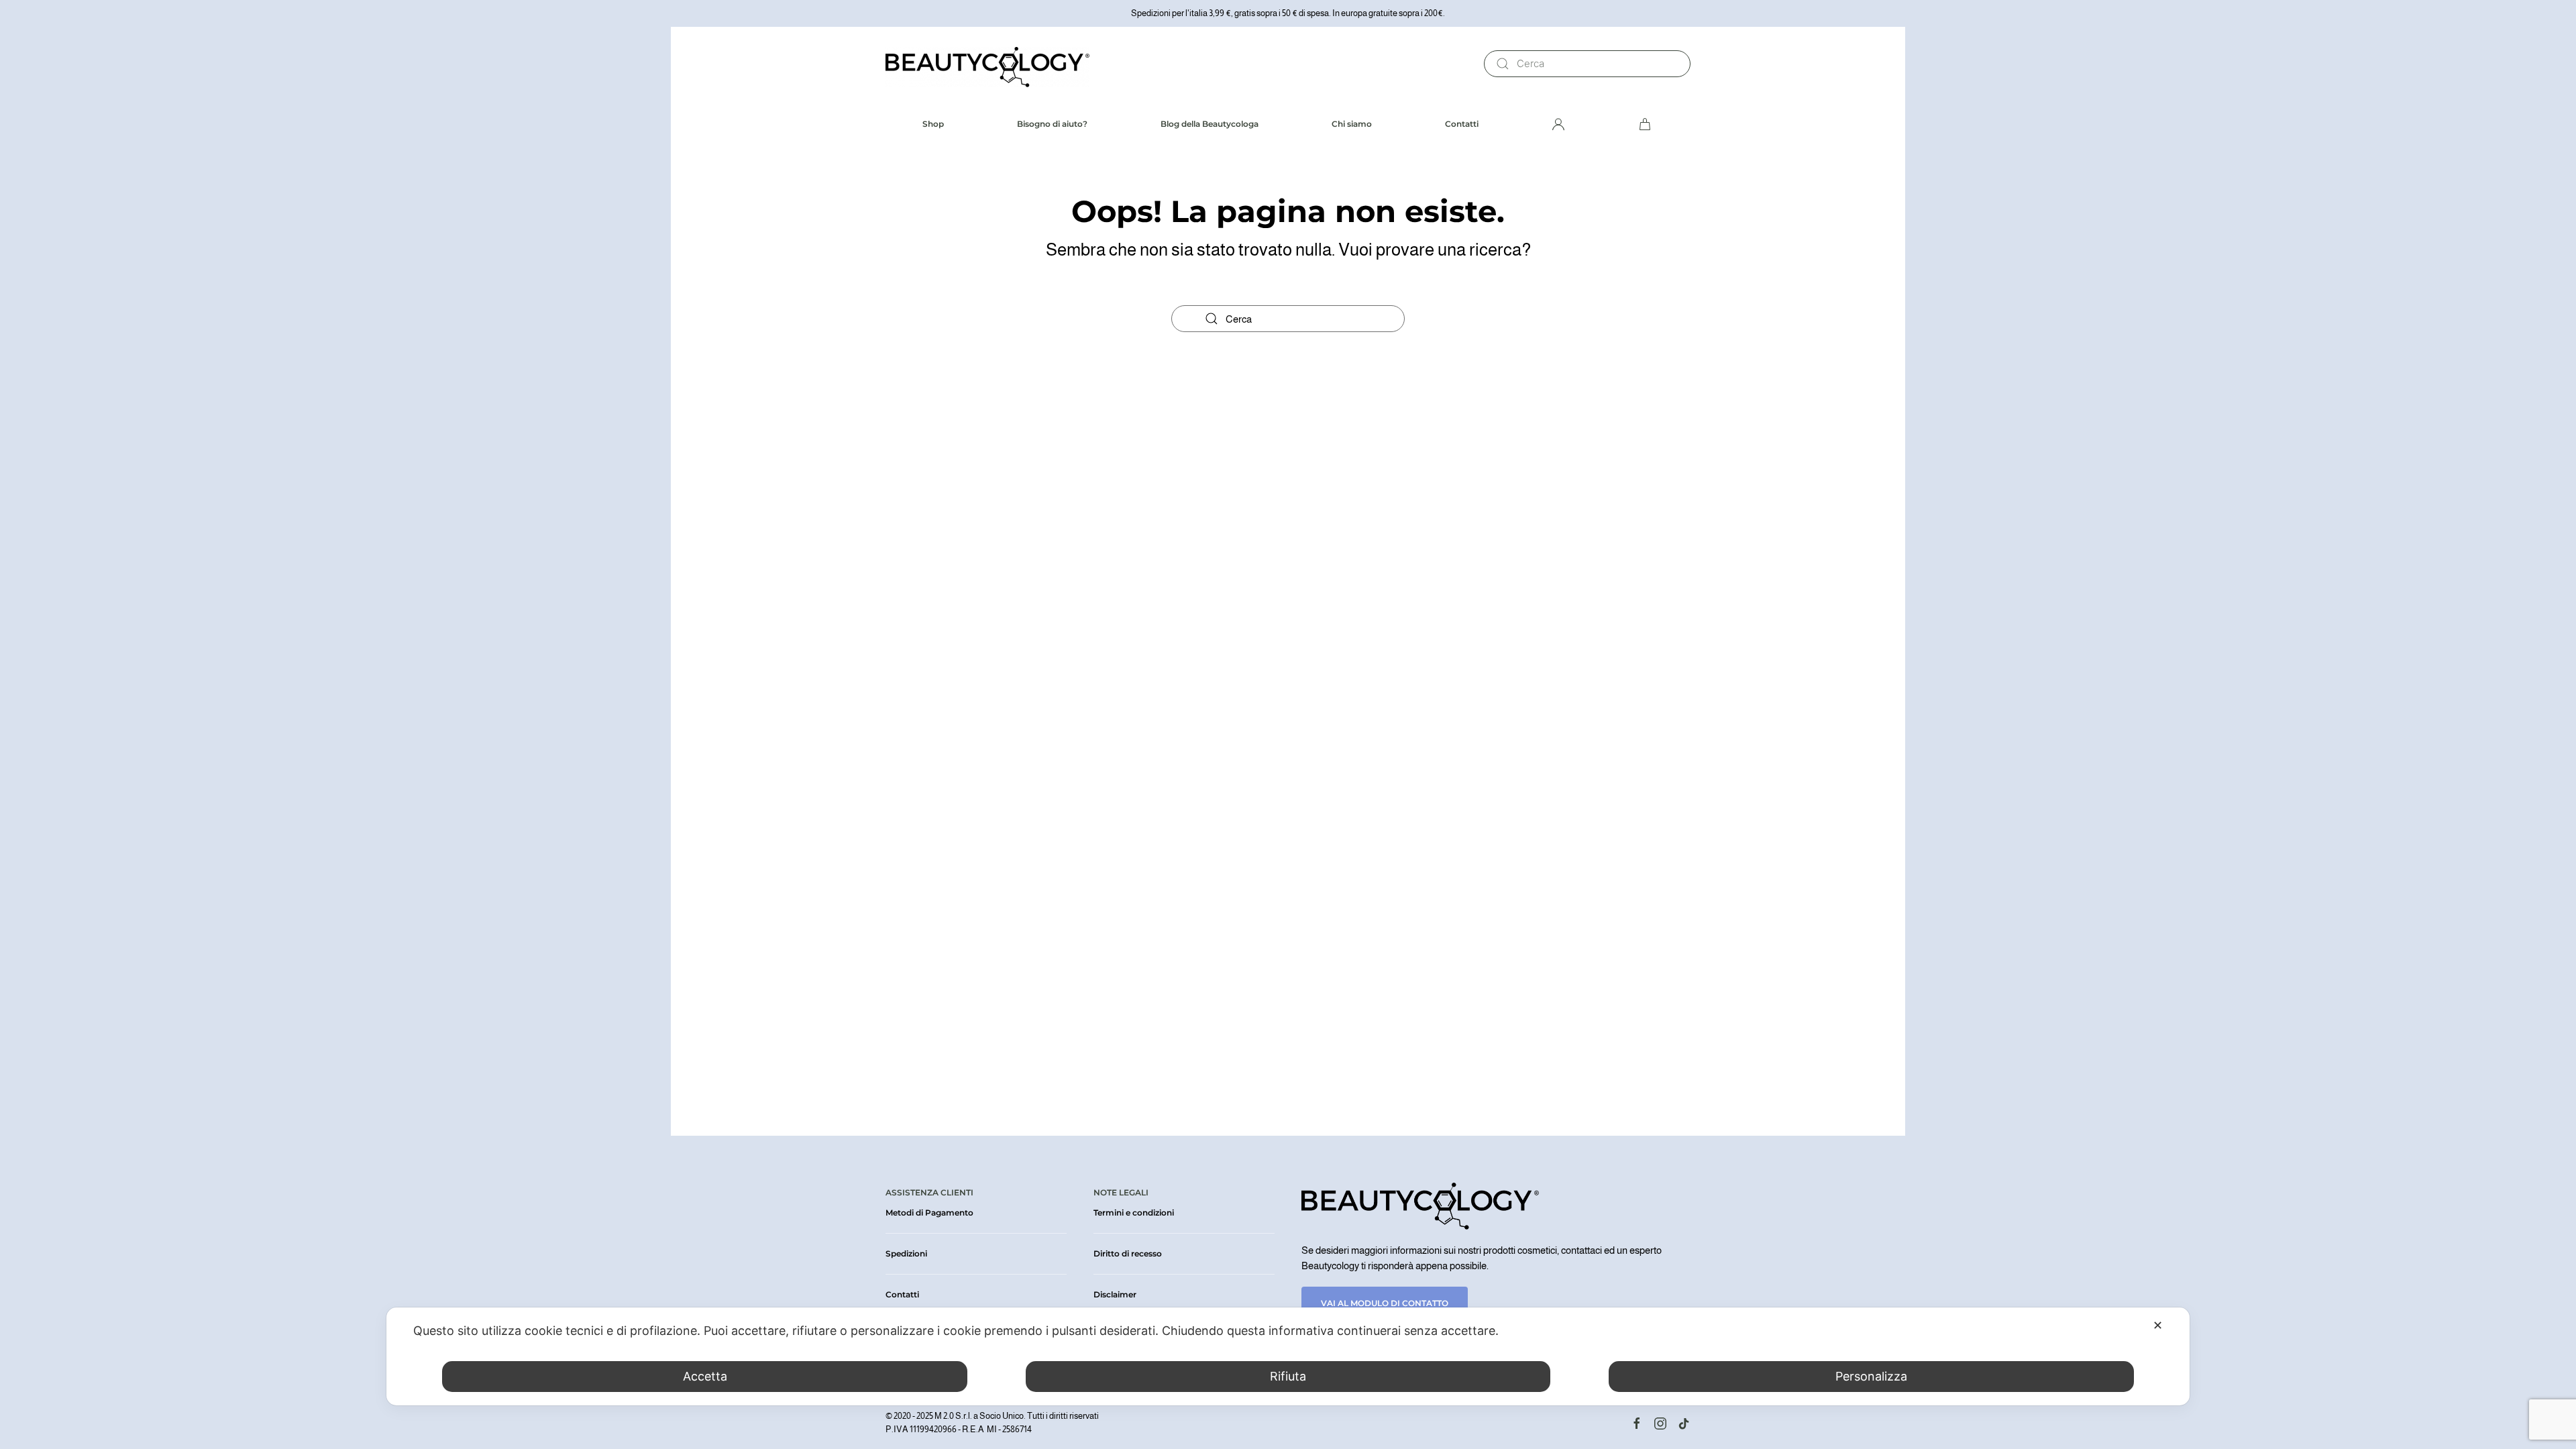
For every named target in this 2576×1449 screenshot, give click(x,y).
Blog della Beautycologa (1210, 124)
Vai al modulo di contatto (1385, 1303)
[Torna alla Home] (987, 64)
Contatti (1462, 124)
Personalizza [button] (1871, 1376)
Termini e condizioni (1134, 1213)
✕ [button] (2158, 1325)
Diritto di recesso (1128, 1253)
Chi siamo (1352, 124)
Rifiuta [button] (1288, 1376)
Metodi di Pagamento (929, 1213)
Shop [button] (933, 124)
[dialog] (1288, 1356)
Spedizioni (906, 1253)
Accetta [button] (705, 1376)
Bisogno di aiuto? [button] (1052, 124)
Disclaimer (1115, 1294)
